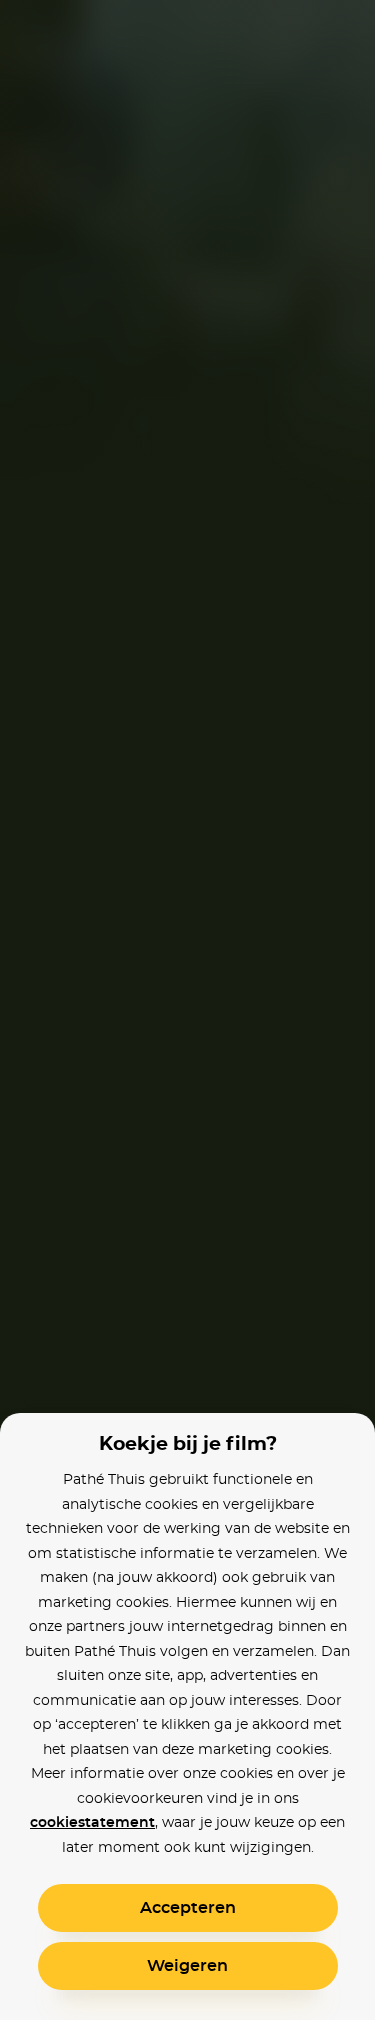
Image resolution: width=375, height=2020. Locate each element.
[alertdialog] (187, 1010)
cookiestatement (92, 1823)
